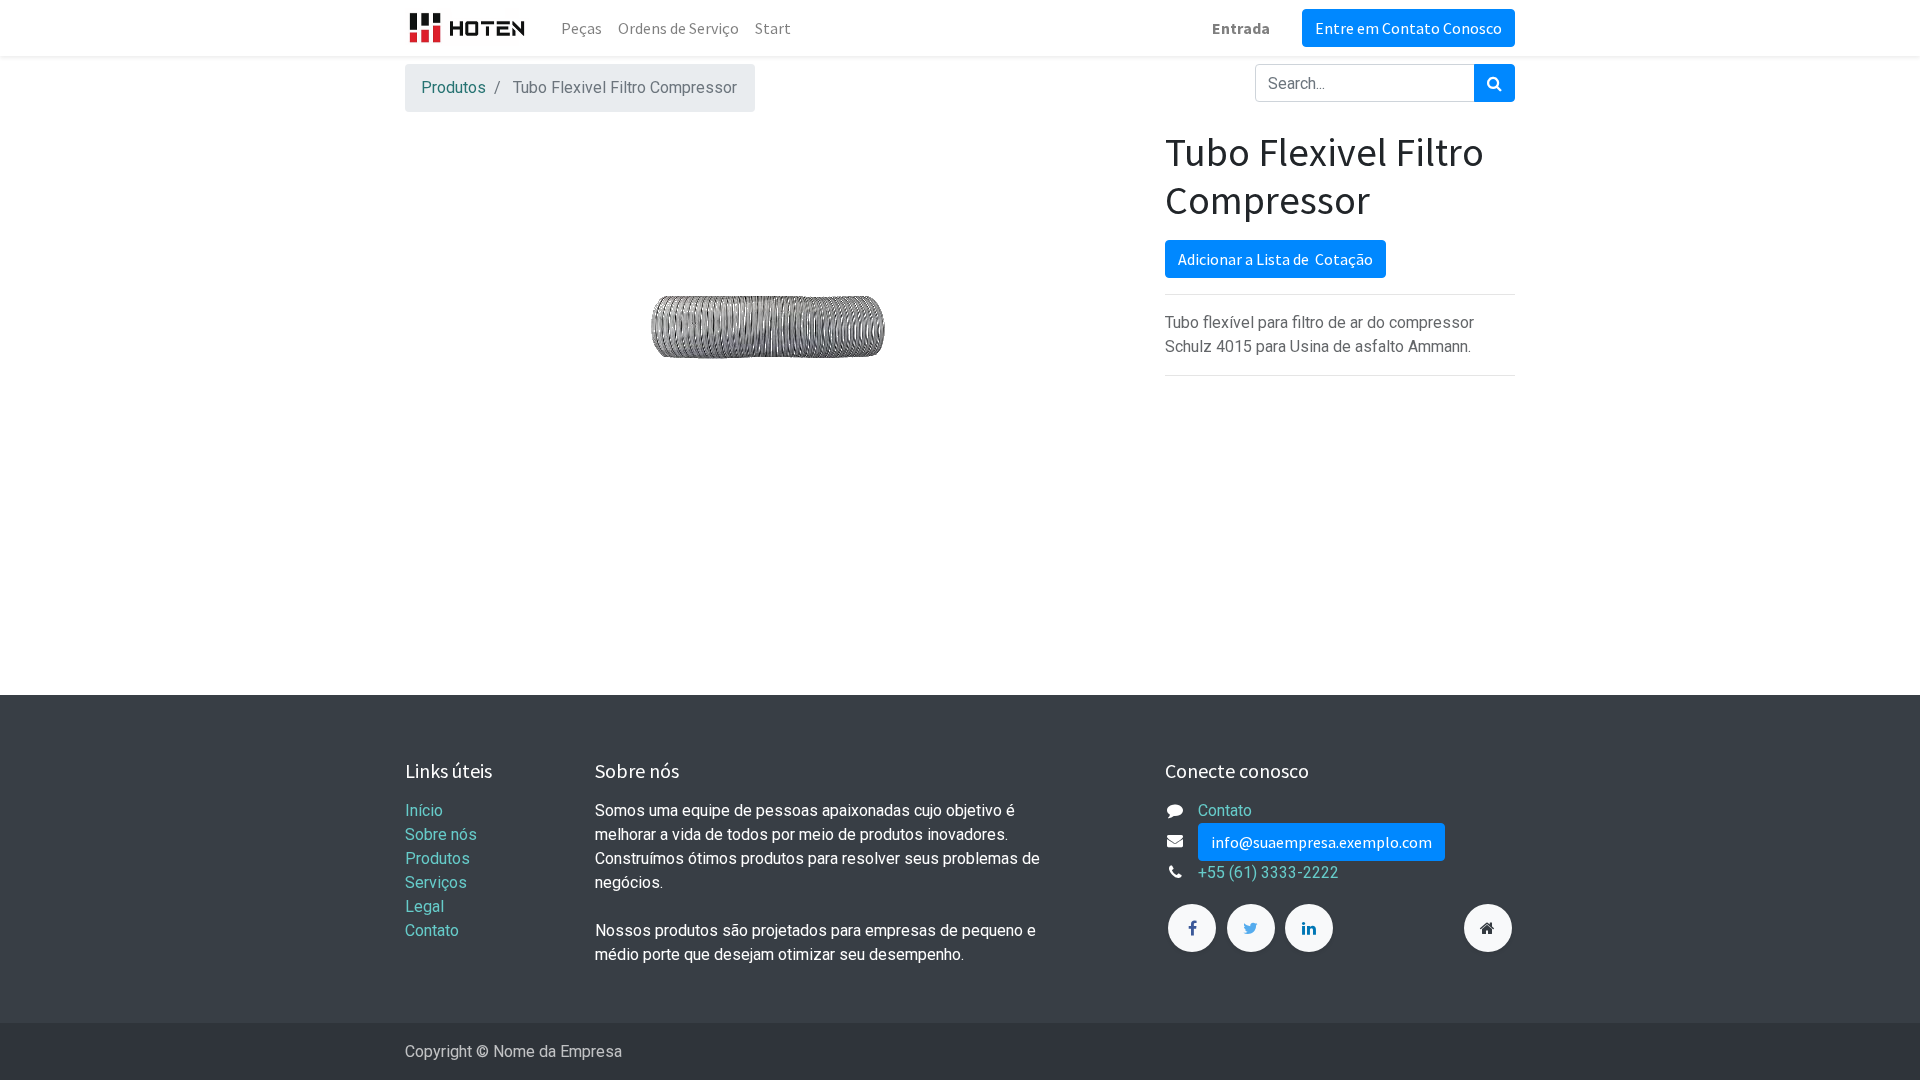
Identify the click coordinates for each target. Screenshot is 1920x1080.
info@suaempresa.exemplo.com (1321, 842)
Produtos (453, 87)
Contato (432, 930)
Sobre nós (441, 834)
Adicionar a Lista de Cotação (1275, 259)
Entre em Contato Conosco (1408, 28)
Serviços (436, 882)
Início (424, 810)
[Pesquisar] (1494, 83)
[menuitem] (581, 28)
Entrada (1241, 28)
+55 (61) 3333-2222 (1268, 872)
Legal (424, 906)
